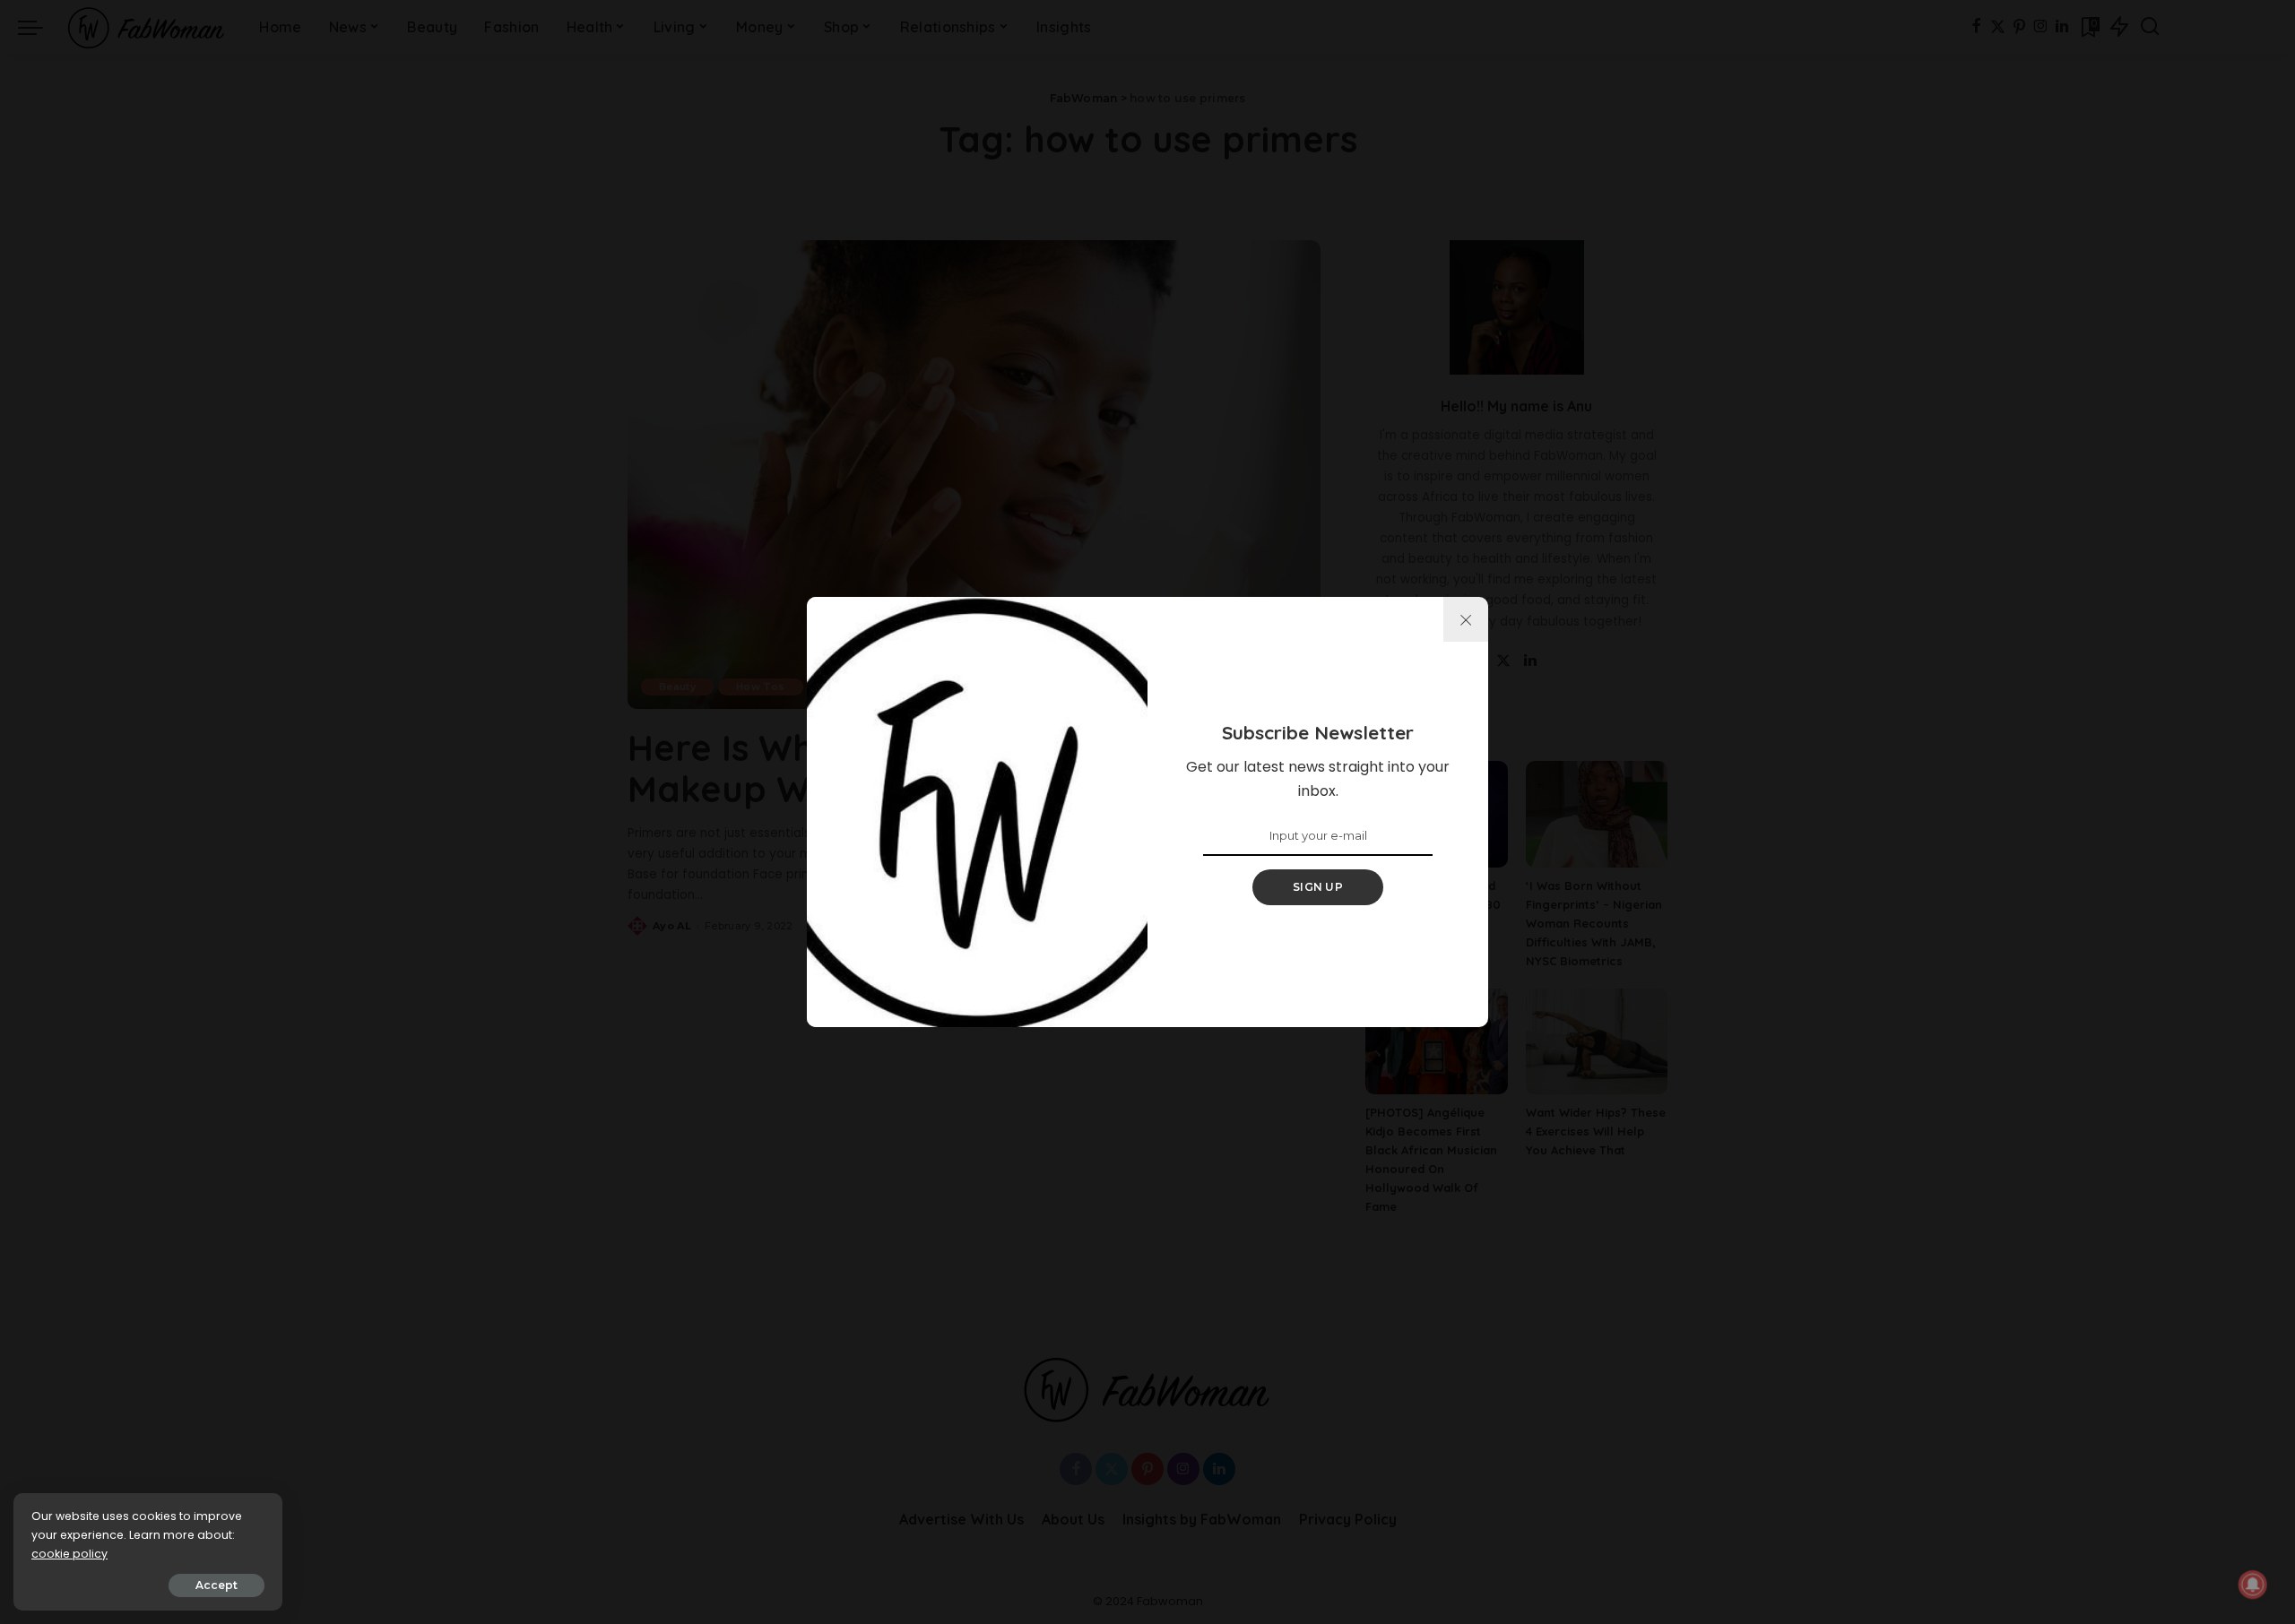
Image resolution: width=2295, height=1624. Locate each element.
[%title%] (1466, 619)
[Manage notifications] (2253, 1585)
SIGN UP (1318, 887)
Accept (217, 1585)
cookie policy (69, 1554)
